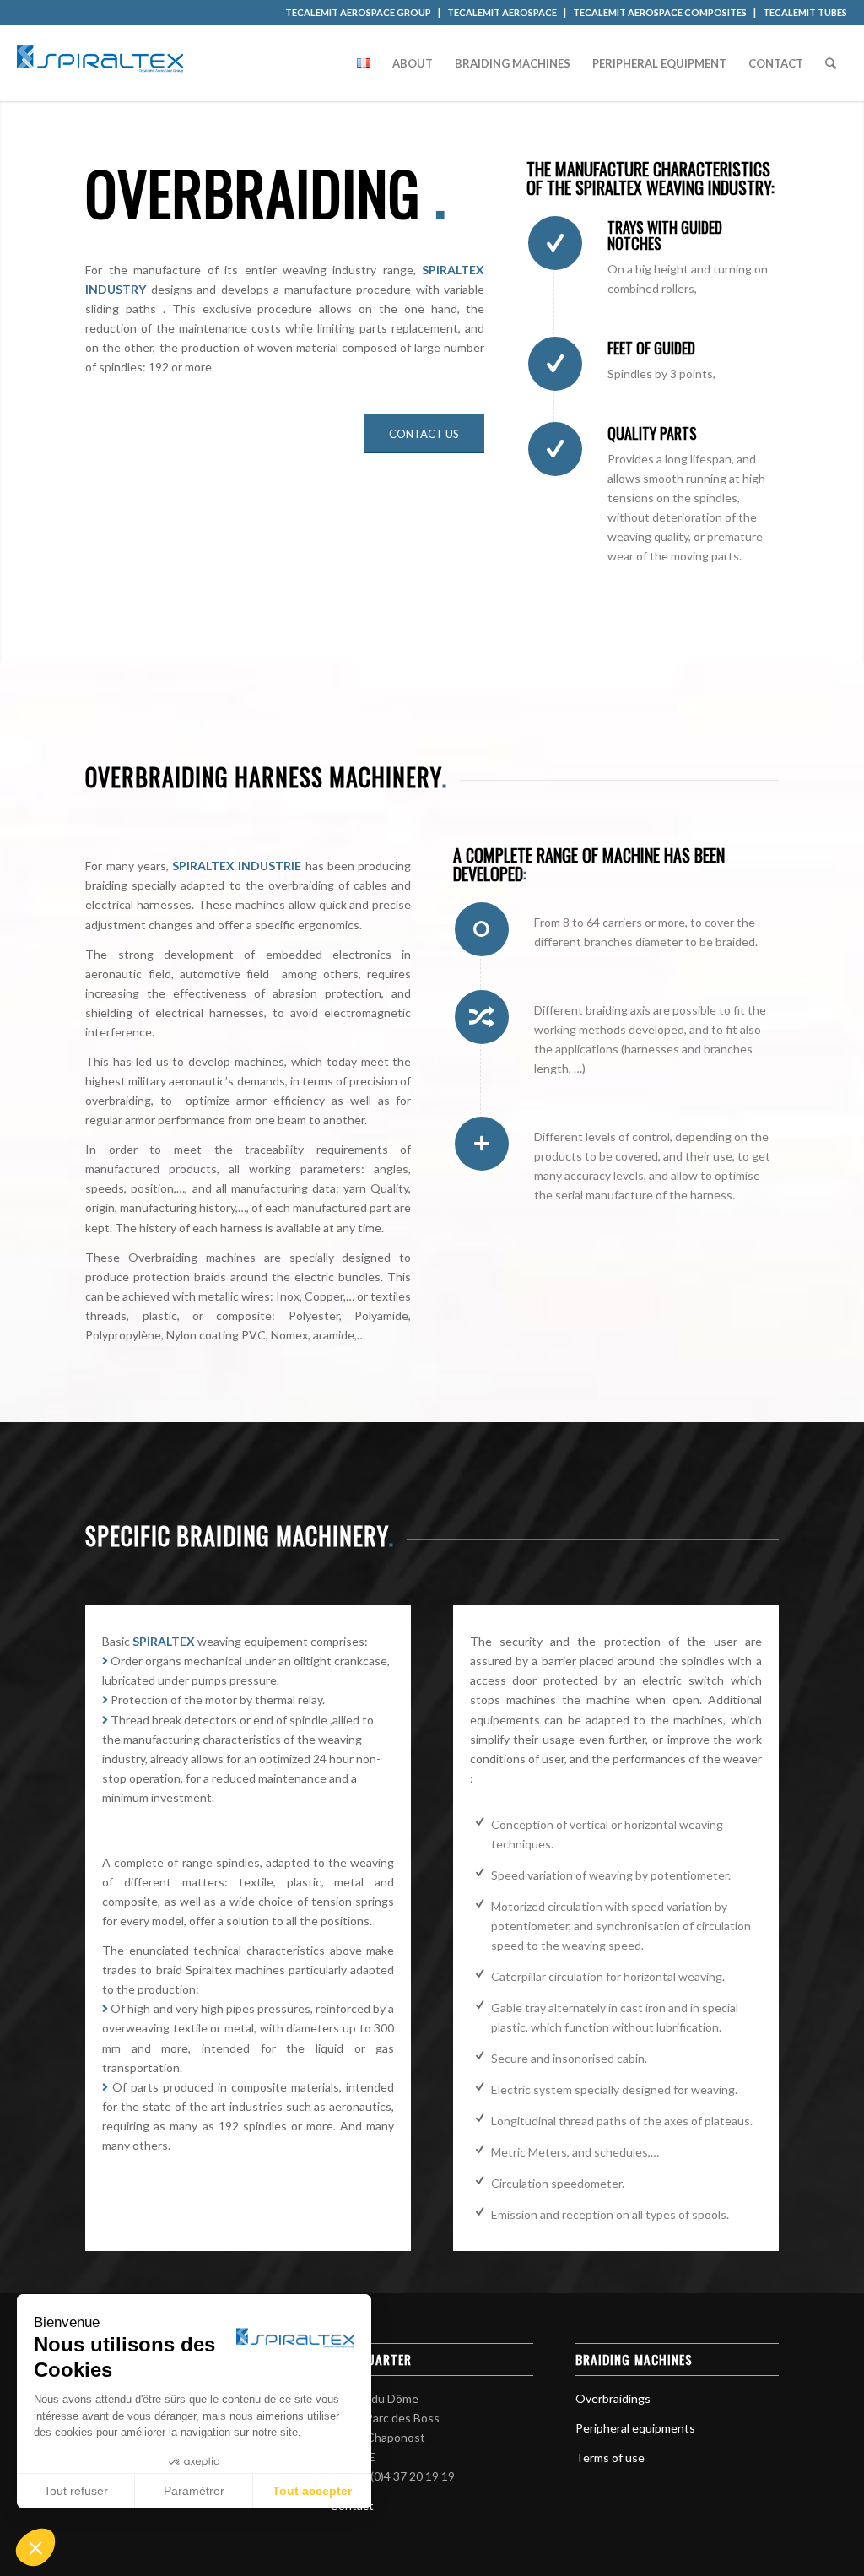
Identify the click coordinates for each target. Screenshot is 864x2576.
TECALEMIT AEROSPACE (502, 12)
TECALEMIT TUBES (805, 12)
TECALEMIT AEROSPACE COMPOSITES (660, 12)
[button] (35, 2547)
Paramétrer (194, 2491)
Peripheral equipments (635, 2428)
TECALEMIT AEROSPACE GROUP (358, 12)
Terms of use (610, 2457)
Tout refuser (76, 2491)
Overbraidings (613, 2398)
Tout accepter (312, 2491)
